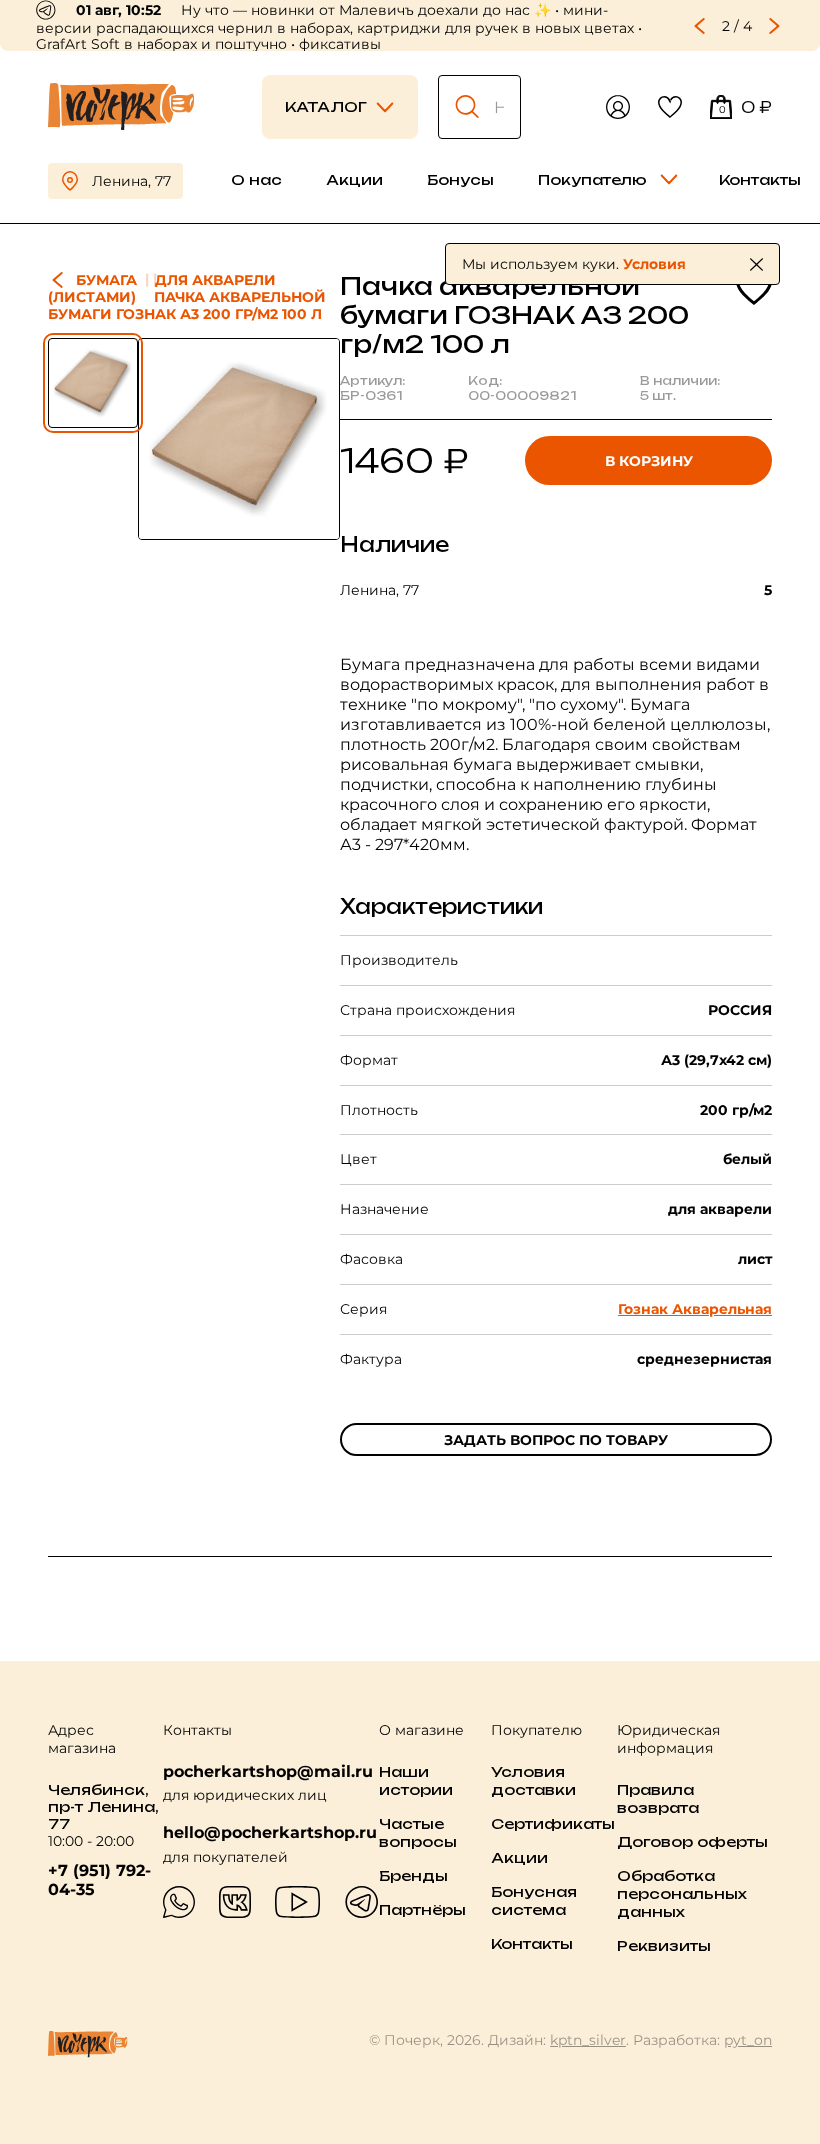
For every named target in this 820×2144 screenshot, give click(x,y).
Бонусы (460, 179)
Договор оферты (692, 1841)
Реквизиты (664, 1945)
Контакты (760, 179)
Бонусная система (534, 1900)
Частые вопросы (418, 1832)
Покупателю (592, 179)
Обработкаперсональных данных (682, 1893)
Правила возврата (658, 1798)
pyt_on (748, 2040)
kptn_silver (588, 2040)
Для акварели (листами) (162, 288)
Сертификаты (553, 1823)
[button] (700, 26)
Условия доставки (533, 1780)
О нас (256, 179)
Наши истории (416, 1780)
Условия (654, 264)
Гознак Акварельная (695, 1309)
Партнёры (422, 1909)
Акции (354, 179)
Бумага (106, 280)
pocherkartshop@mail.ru (268, 1771)
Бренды (413, 1875)
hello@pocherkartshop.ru (270, 1833)
